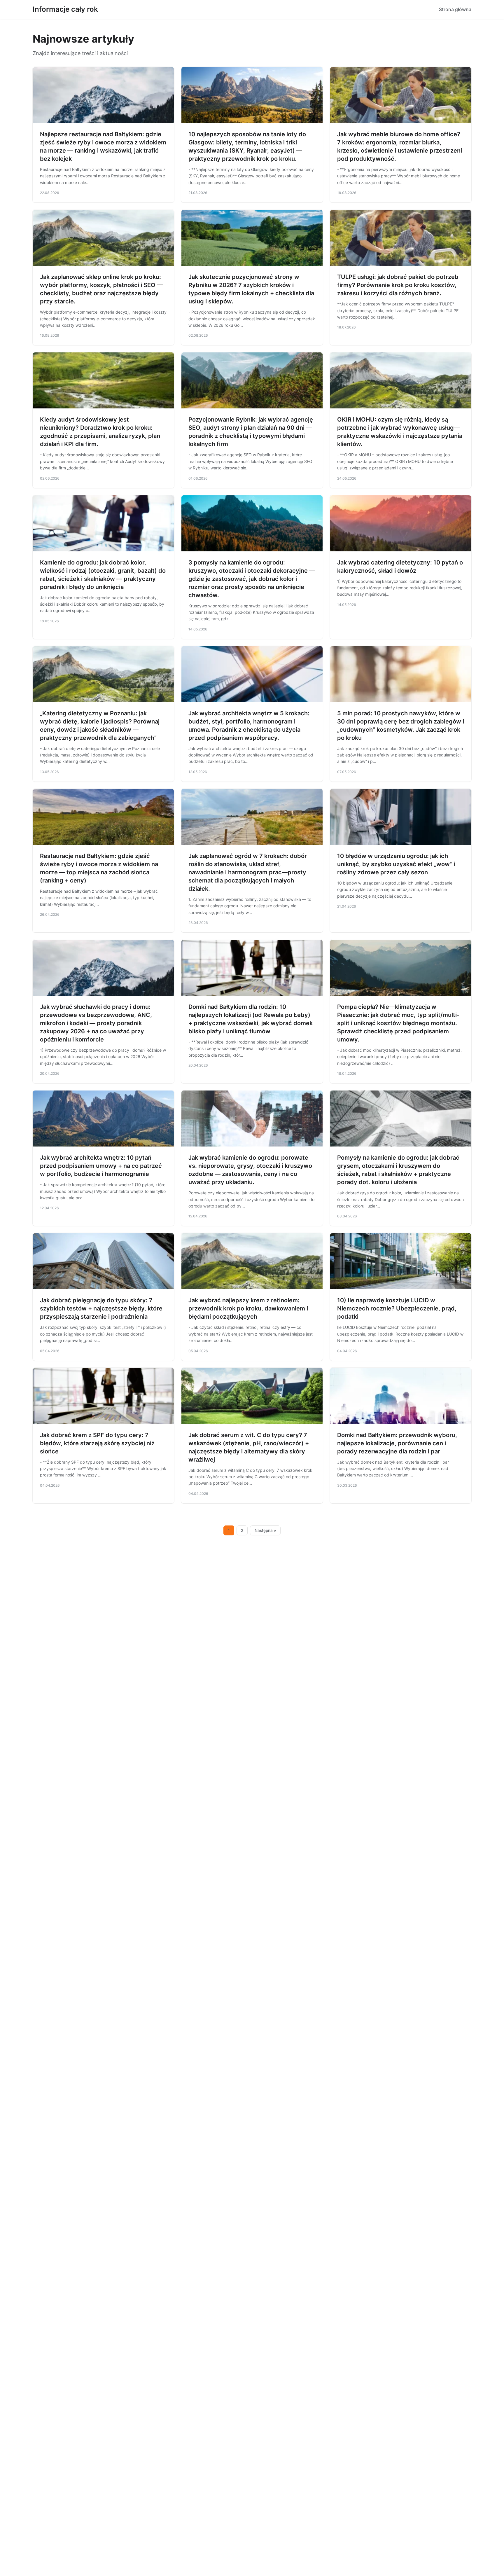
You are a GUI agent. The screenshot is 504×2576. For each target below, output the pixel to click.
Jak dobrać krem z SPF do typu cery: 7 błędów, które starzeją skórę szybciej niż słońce (97, 1443)
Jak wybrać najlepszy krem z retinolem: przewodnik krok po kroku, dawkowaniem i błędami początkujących (248, 1308)
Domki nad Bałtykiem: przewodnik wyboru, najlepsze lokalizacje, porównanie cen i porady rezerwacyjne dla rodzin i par (397, 1443)
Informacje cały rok (65, 9)
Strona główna (455, 9)
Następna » (265, 1530)
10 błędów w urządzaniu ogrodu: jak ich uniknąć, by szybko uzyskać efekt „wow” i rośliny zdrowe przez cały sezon (396, 864)
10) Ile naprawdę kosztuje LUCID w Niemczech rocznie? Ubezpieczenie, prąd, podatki (397, 1308)
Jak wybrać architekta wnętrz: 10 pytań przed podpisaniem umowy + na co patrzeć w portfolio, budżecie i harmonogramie (101, 1166)
